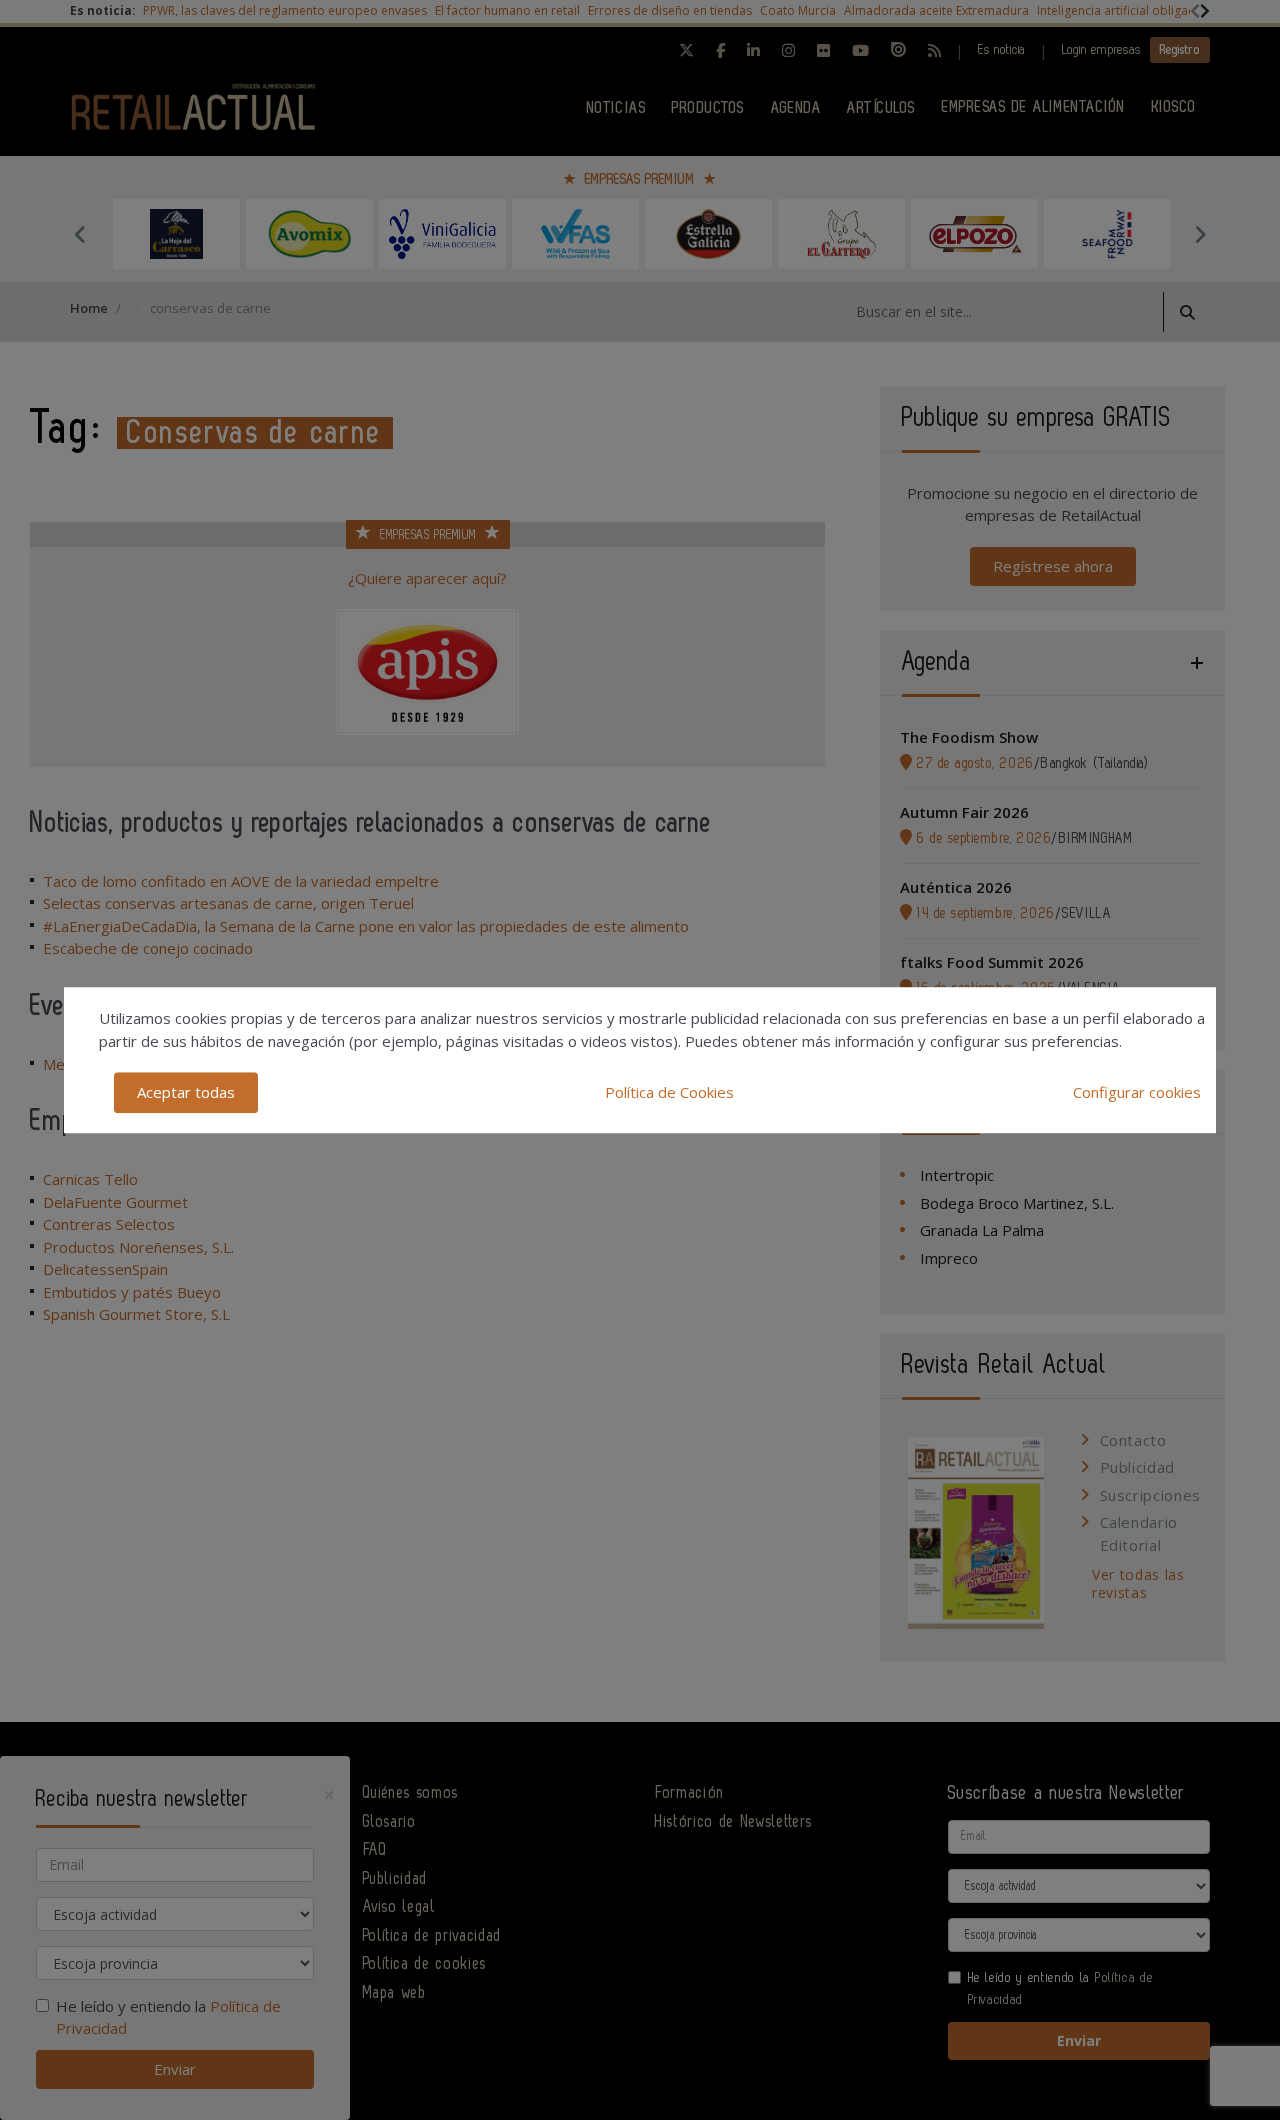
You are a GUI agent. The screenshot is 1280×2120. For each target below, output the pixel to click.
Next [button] (1200, 234)
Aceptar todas (186, 1092)
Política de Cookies (669, 1092)
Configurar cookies (1137, 1092)
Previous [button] (80, 234)
